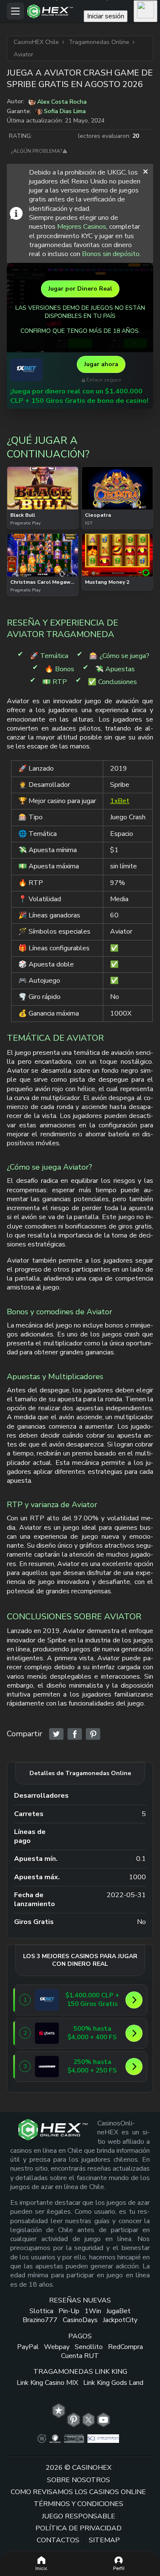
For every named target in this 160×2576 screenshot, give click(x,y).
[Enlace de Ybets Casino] (47, 2033)
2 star (47, 136)
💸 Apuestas (115, 669)
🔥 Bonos (60, 669)
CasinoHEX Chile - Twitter (89, 2420)
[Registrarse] (145, 11)
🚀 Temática (49, 656)
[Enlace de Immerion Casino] (47, 2067)
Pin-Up (69, 2311)
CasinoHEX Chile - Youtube (103, 2420)
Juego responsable (79, 2516)
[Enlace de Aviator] (56, 1734)
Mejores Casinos (82, 227)
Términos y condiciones (79, 2504)
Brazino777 (40, 2320)
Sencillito (89, 2347)
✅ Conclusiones (112, 682)
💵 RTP (55, 682)
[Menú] (15, 11)
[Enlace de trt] (59, 2411)
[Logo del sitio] (53, 11)
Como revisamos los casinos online (78, 2492)
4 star (64, 136)
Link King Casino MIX (47, 2383)
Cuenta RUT (80, 2356)
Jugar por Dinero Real (80, 289)
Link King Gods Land (113, 2383)
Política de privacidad (79, 2528)
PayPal (28, 2347)
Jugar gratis (43, 486)
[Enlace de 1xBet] (26, 370)
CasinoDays (80, 2320)
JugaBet (118, 2311)
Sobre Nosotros (79, 2480)
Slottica (41, 2311)
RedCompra (125, 2347)
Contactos (58, 2540)
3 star (55, 136)
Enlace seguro (104, 380)
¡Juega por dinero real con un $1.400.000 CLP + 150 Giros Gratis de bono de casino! (79, 396)
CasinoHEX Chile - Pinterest (74, 2420)
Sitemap (104, 2540)
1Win (93, 2311)
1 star (38, 136)
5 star (72, 136)
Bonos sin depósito (111, 254)
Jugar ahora (101, 364)
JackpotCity (120, 2320)
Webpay (57, 2347)
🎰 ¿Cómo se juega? (119, 656)
